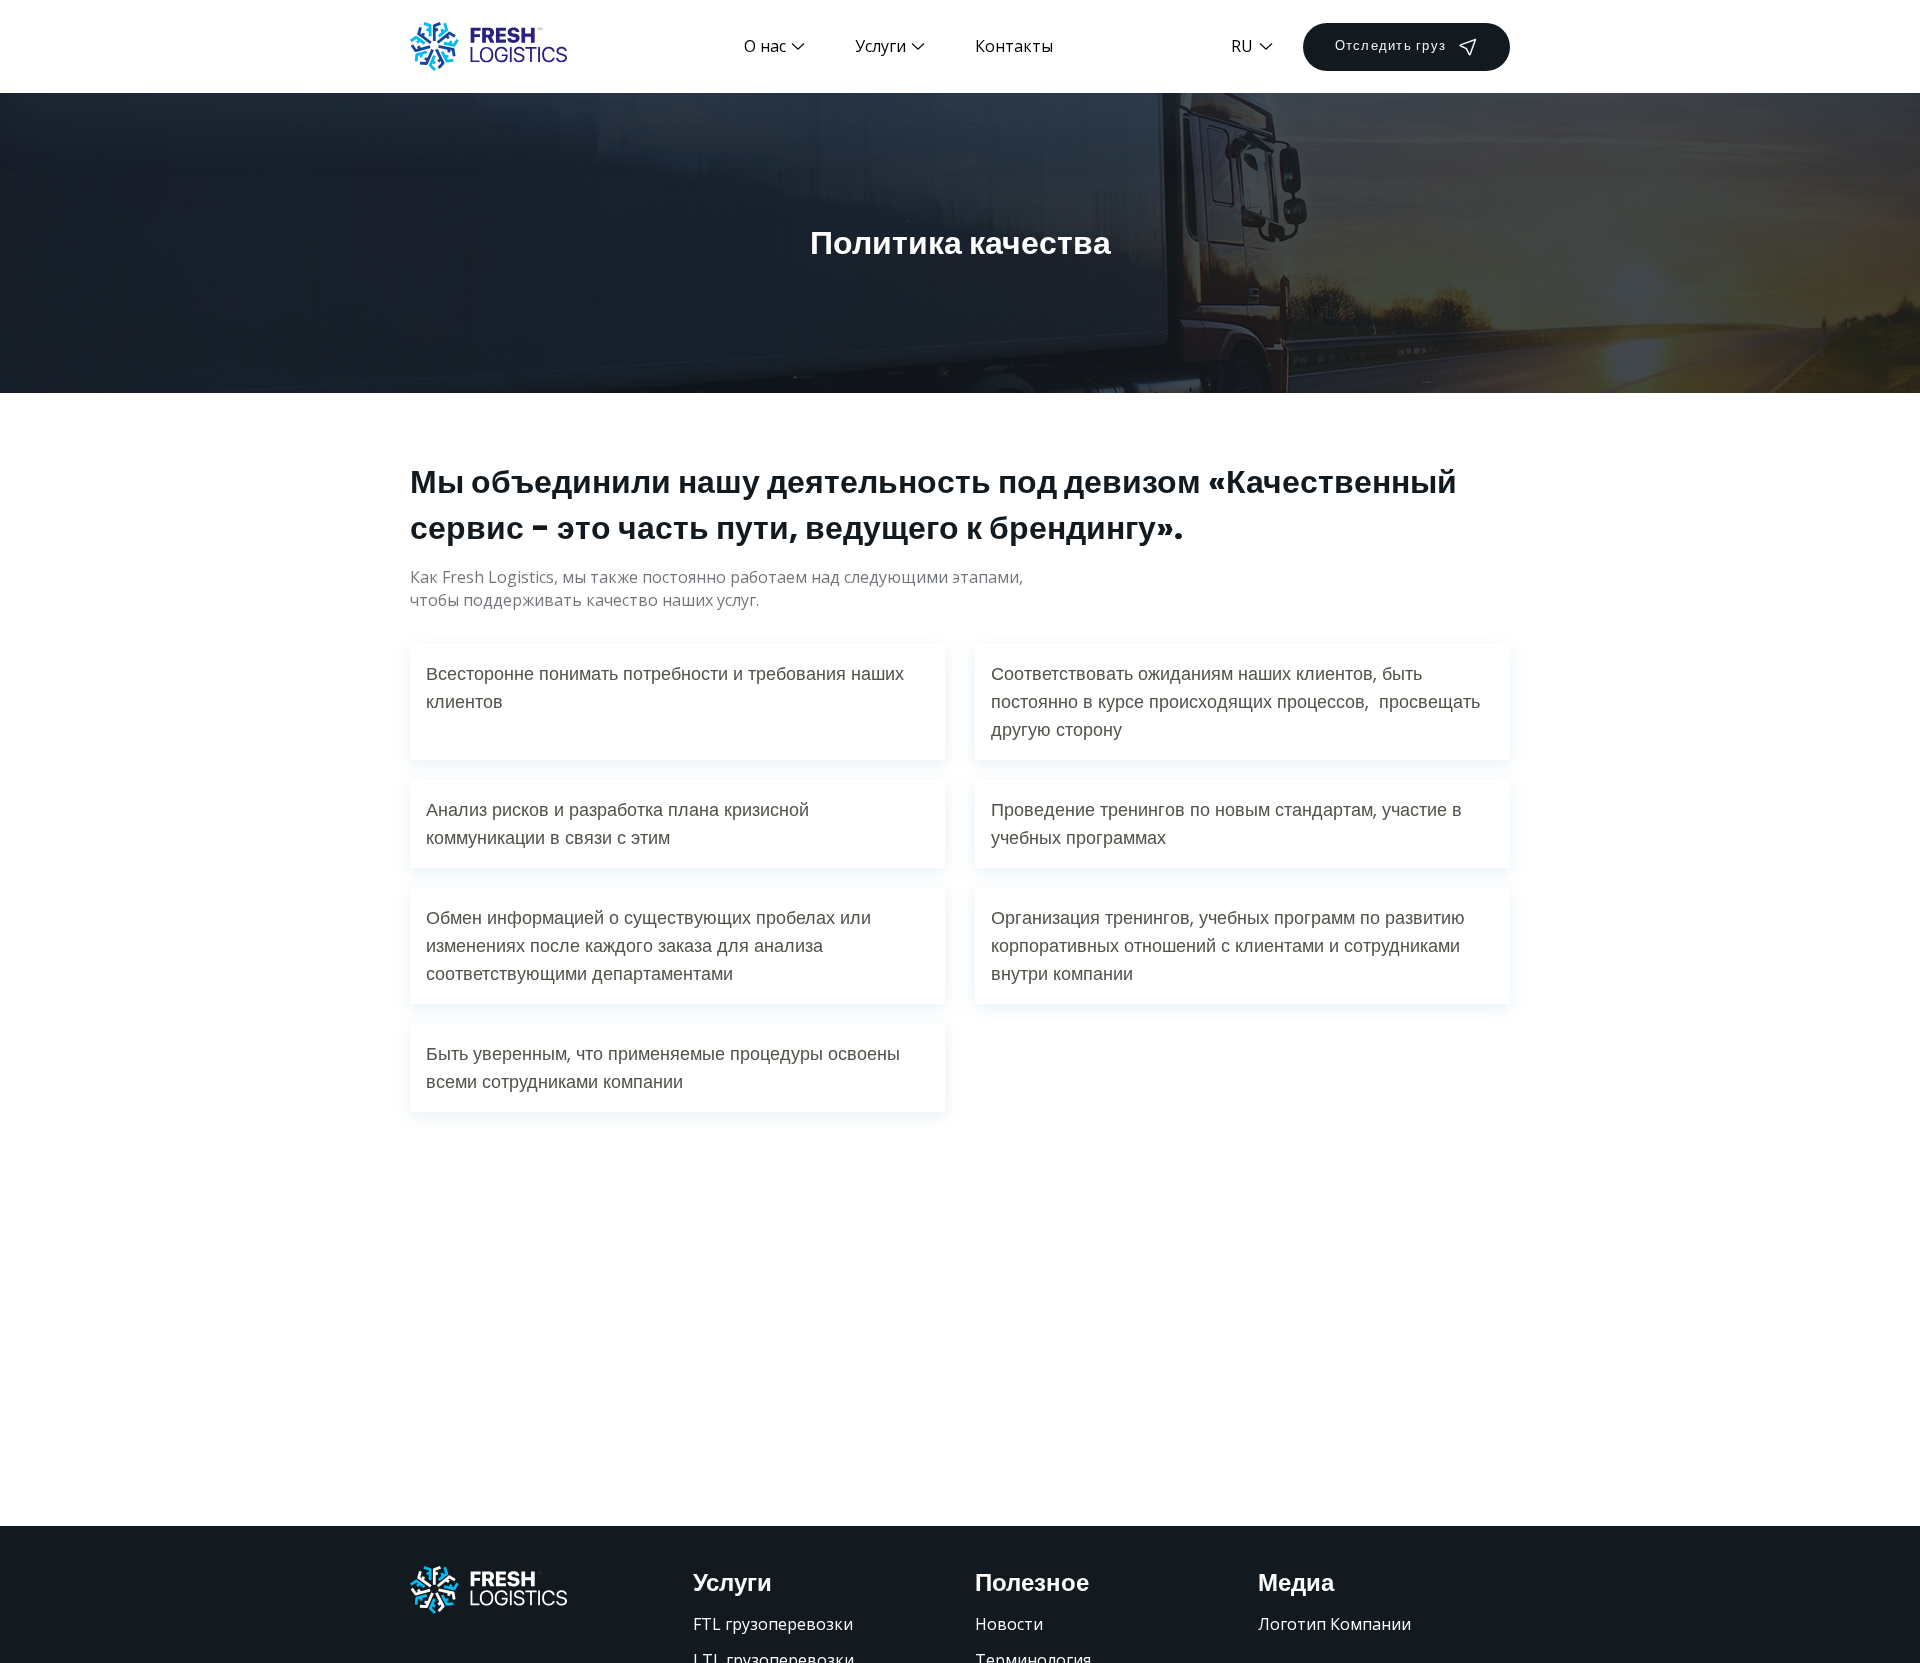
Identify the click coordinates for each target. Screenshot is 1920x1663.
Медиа (1296, 1582)
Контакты (1014, 46)
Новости (1009, 1624)
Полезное (1032, 1582)
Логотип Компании (1334, 1624)
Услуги (732, 1582)
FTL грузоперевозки (773, 1624)
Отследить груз (1391, 45)
